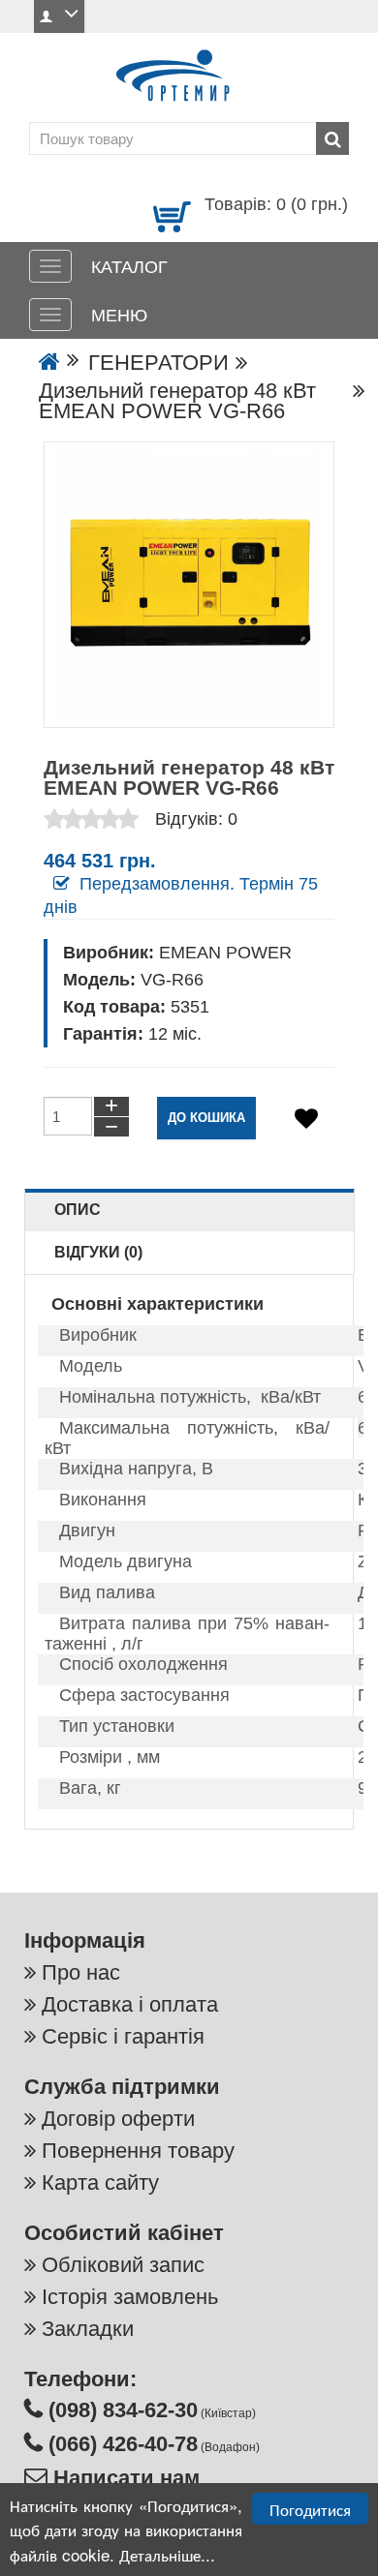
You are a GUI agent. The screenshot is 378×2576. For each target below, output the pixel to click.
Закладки (88, 2329)
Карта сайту (100, 2182)
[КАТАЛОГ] (50, 266)
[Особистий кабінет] (59, 16)
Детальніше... (167, 2554)
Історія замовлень (130, 2297)
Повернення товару (138, 2151)
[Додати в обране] (306, 1119)
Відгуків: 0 (196, 819)
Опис (78, 1210)
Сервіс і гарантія (123, 2036)
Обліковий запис (123, 2265)
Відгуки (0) (98, 1252)
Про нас (81, 1972)
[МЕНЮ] (50, 315)
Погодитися (310, 2509)
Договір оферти (118, 2119)
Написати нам (124, 2478)
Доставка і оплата (130, 2004)
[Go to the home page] (49, 363)
